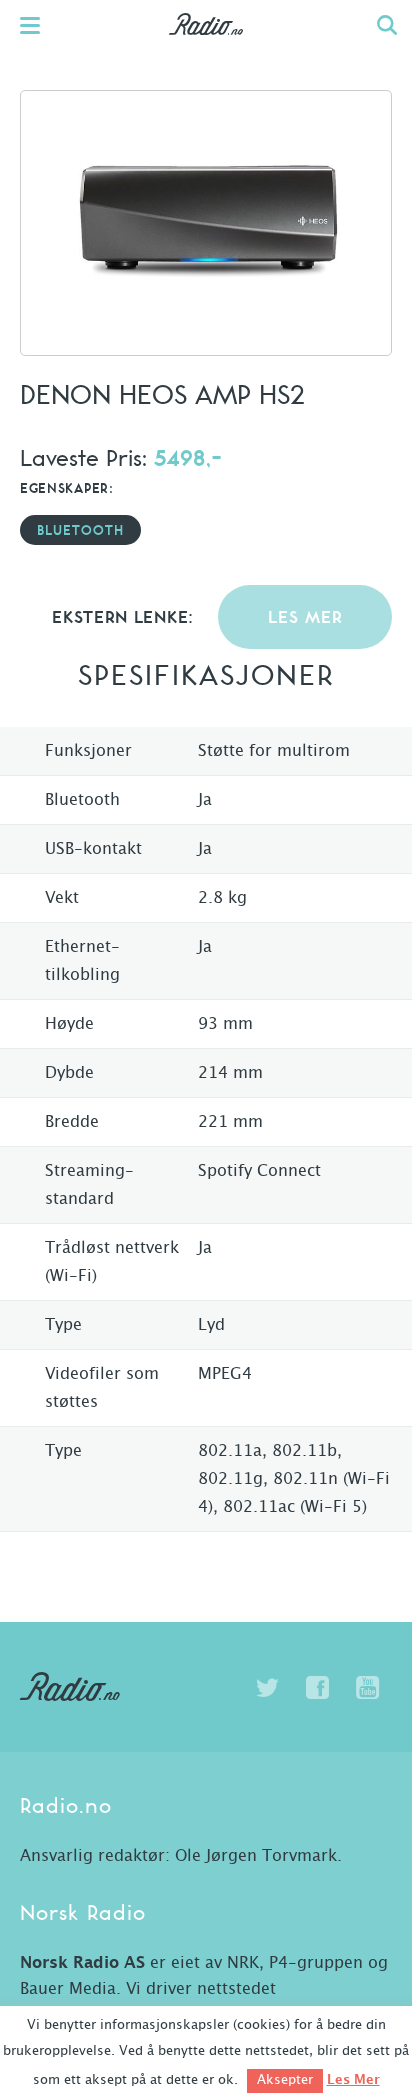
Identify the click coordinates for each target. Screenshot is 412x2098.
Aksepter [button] (285, 2080)
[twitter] (267, 1688)
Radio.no (206, 45)
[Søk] (387, 25)
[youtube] (367, 1688)
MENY (40, 25)
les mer (305, 618)
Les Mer (353, 2080)
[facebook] (317, 1688)
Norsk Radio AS (82, 1963)
